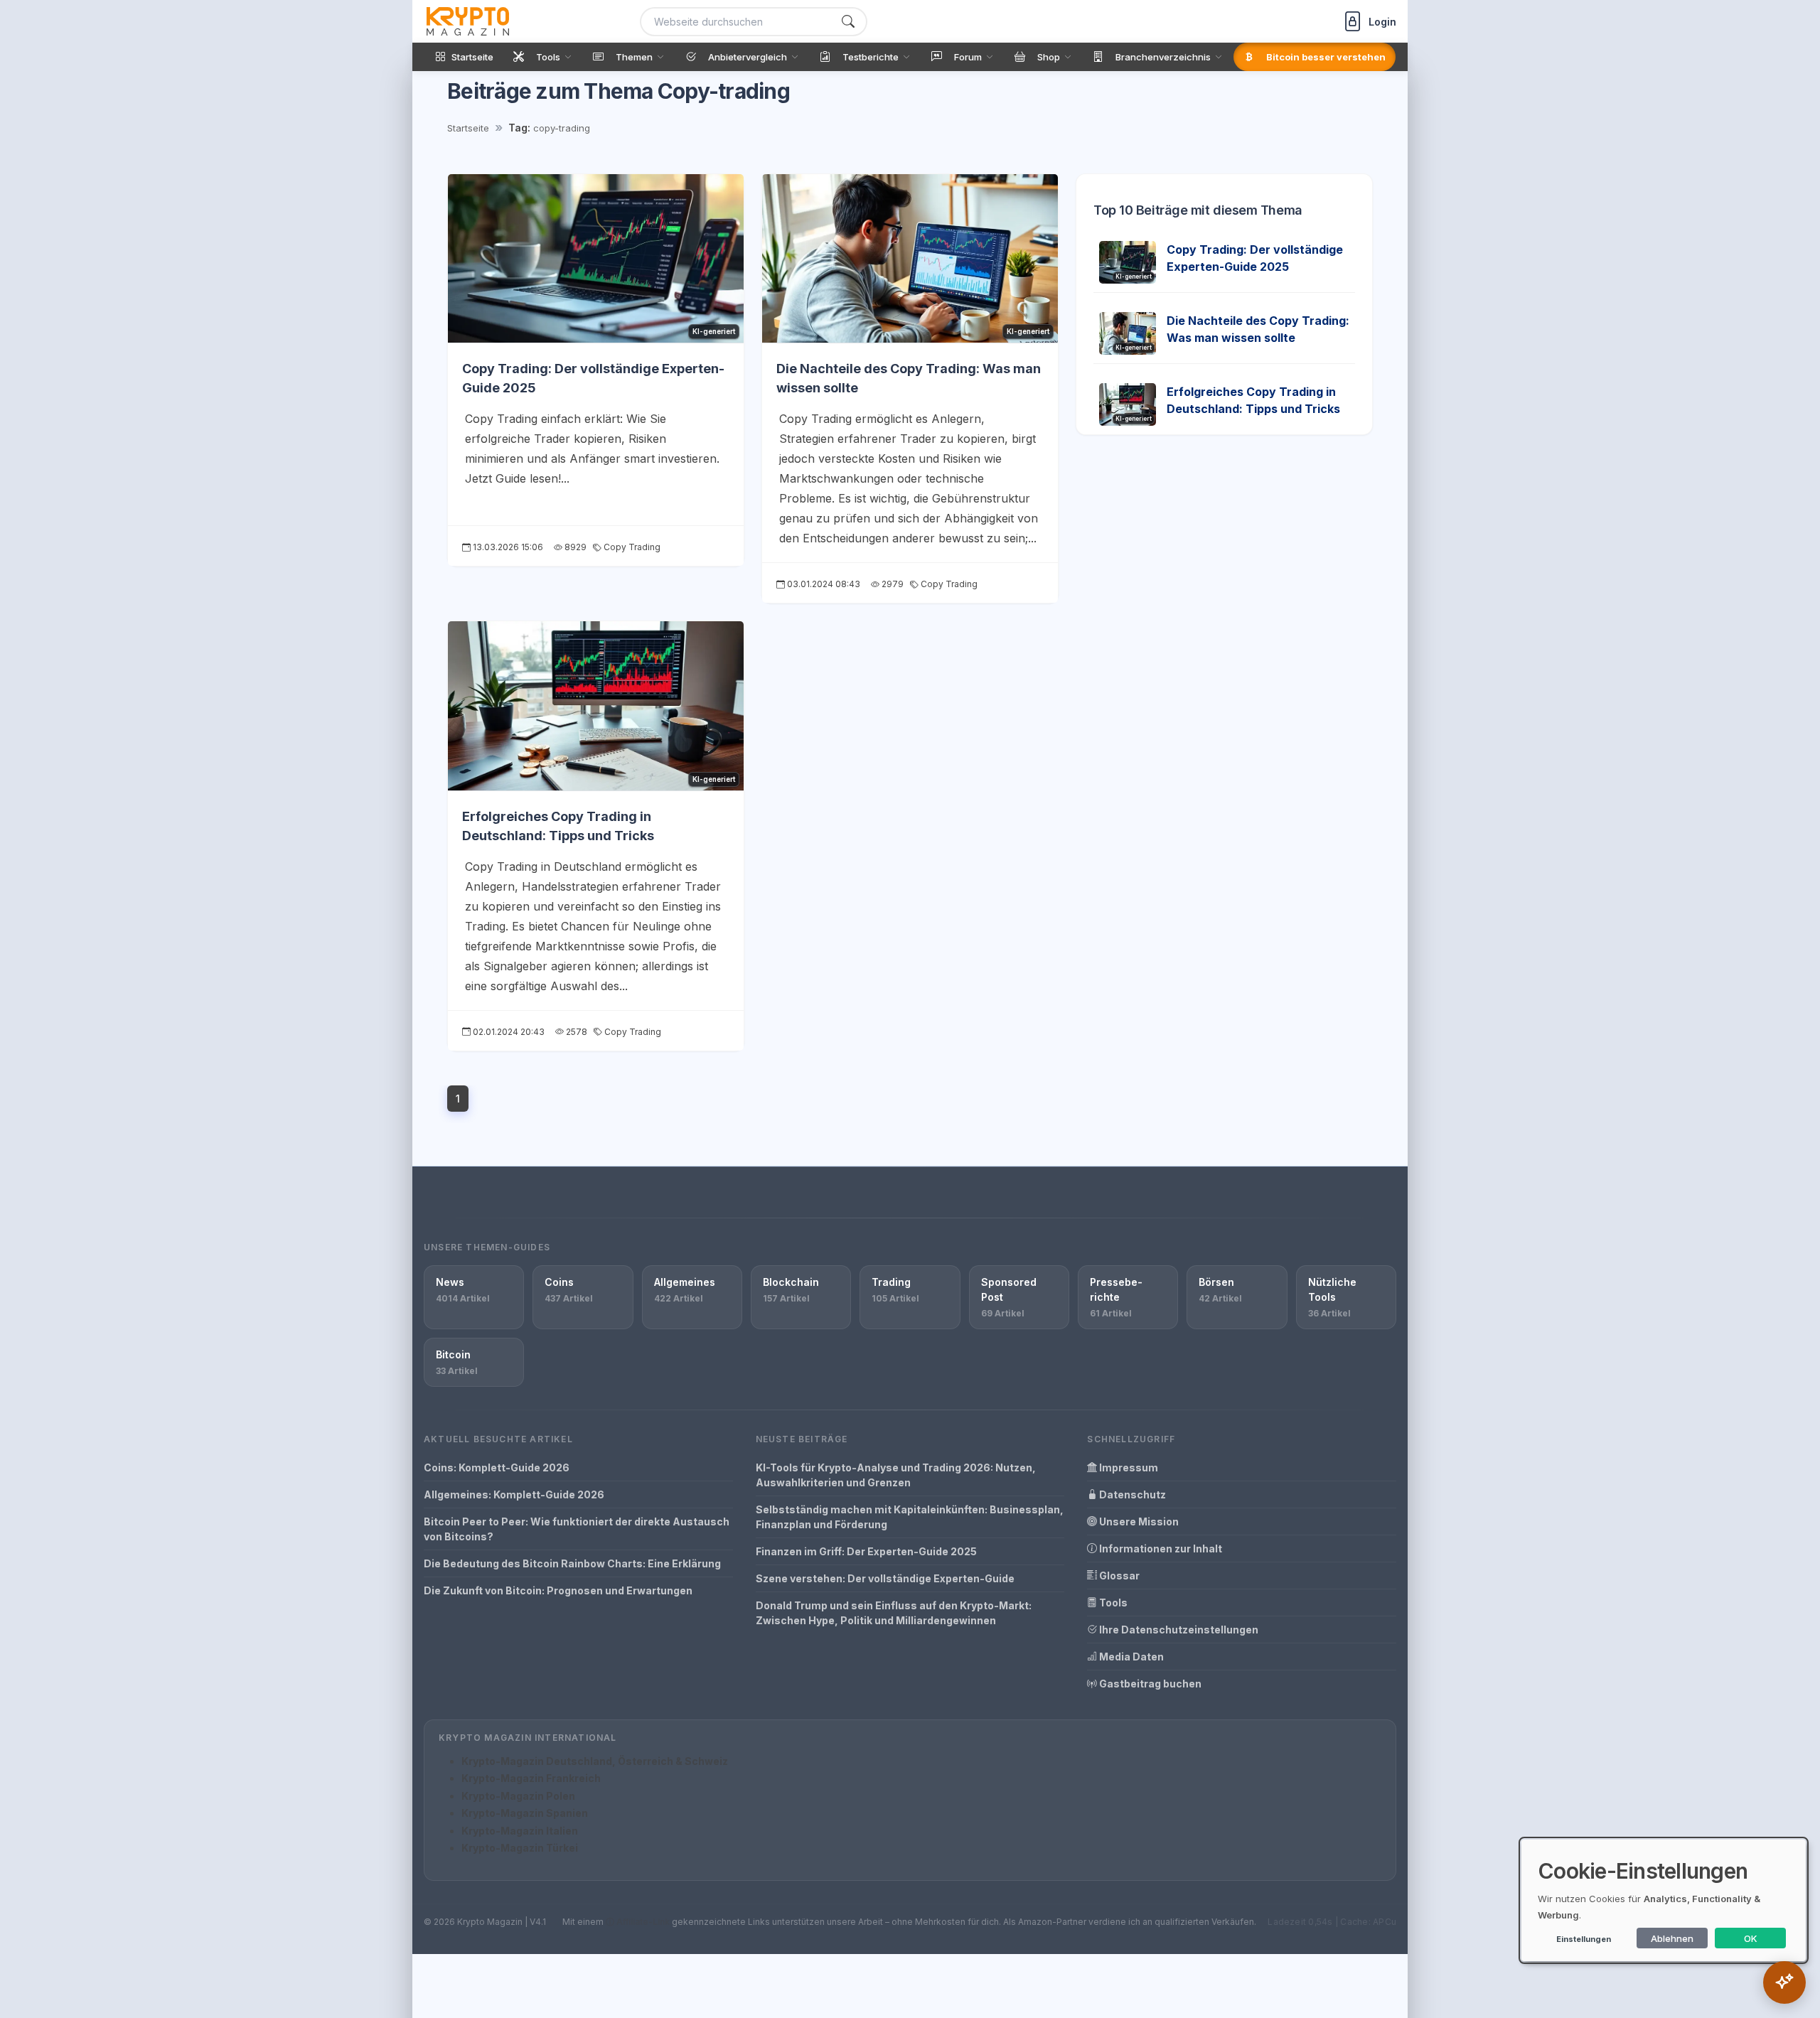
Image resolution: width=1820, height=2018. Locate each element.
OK (1751, 1938)
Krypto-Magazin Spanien (525, 1813)
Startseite (468, 128)
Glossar (1118, 1576)
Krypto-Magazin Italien (520, 1831)
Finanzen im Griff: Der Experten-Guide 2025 (866, 1551)
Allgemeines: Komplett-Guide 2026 (514, 1494)
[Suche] (848, 22)
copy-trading (562, 128)
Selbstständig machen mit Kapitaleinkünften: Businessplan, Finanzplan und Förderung (910, 1517)
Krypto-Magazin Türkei (520, 1848)
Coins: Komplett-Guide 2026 (497, 1467)
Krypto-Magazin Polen (518, 1796)
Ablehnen (1672, 1938)
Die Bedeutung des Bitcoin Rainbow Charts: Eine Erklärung (572, 1563)
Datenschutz (1131, 1494)
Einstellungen (1584, 1939)
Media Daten (1130, 1657)
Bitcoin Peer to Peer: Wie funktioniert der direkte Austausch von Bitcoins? (577, 1529)
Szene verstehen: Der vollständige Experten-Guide (885, 1578)
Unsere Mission (1138, 1521)
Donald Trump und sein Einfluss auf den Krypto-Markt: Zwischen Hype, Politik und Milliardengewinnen (894, 1613)
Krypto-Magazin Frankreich (531, 1778)
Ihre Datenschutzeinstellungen (1178, 1630)
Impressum (1128, 1467)
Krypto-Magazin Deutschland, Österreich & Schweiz (595, 1761)
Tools (1112, 1603)
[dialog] (1664, 1900)
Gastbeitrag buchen (1149, 1684)
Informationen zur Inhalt (1160, 1549)
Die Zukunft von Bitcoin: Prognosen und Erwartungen (558, 1590)
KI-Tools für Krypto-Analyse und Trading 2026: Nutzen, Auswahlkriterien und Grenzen (896, 1475)
